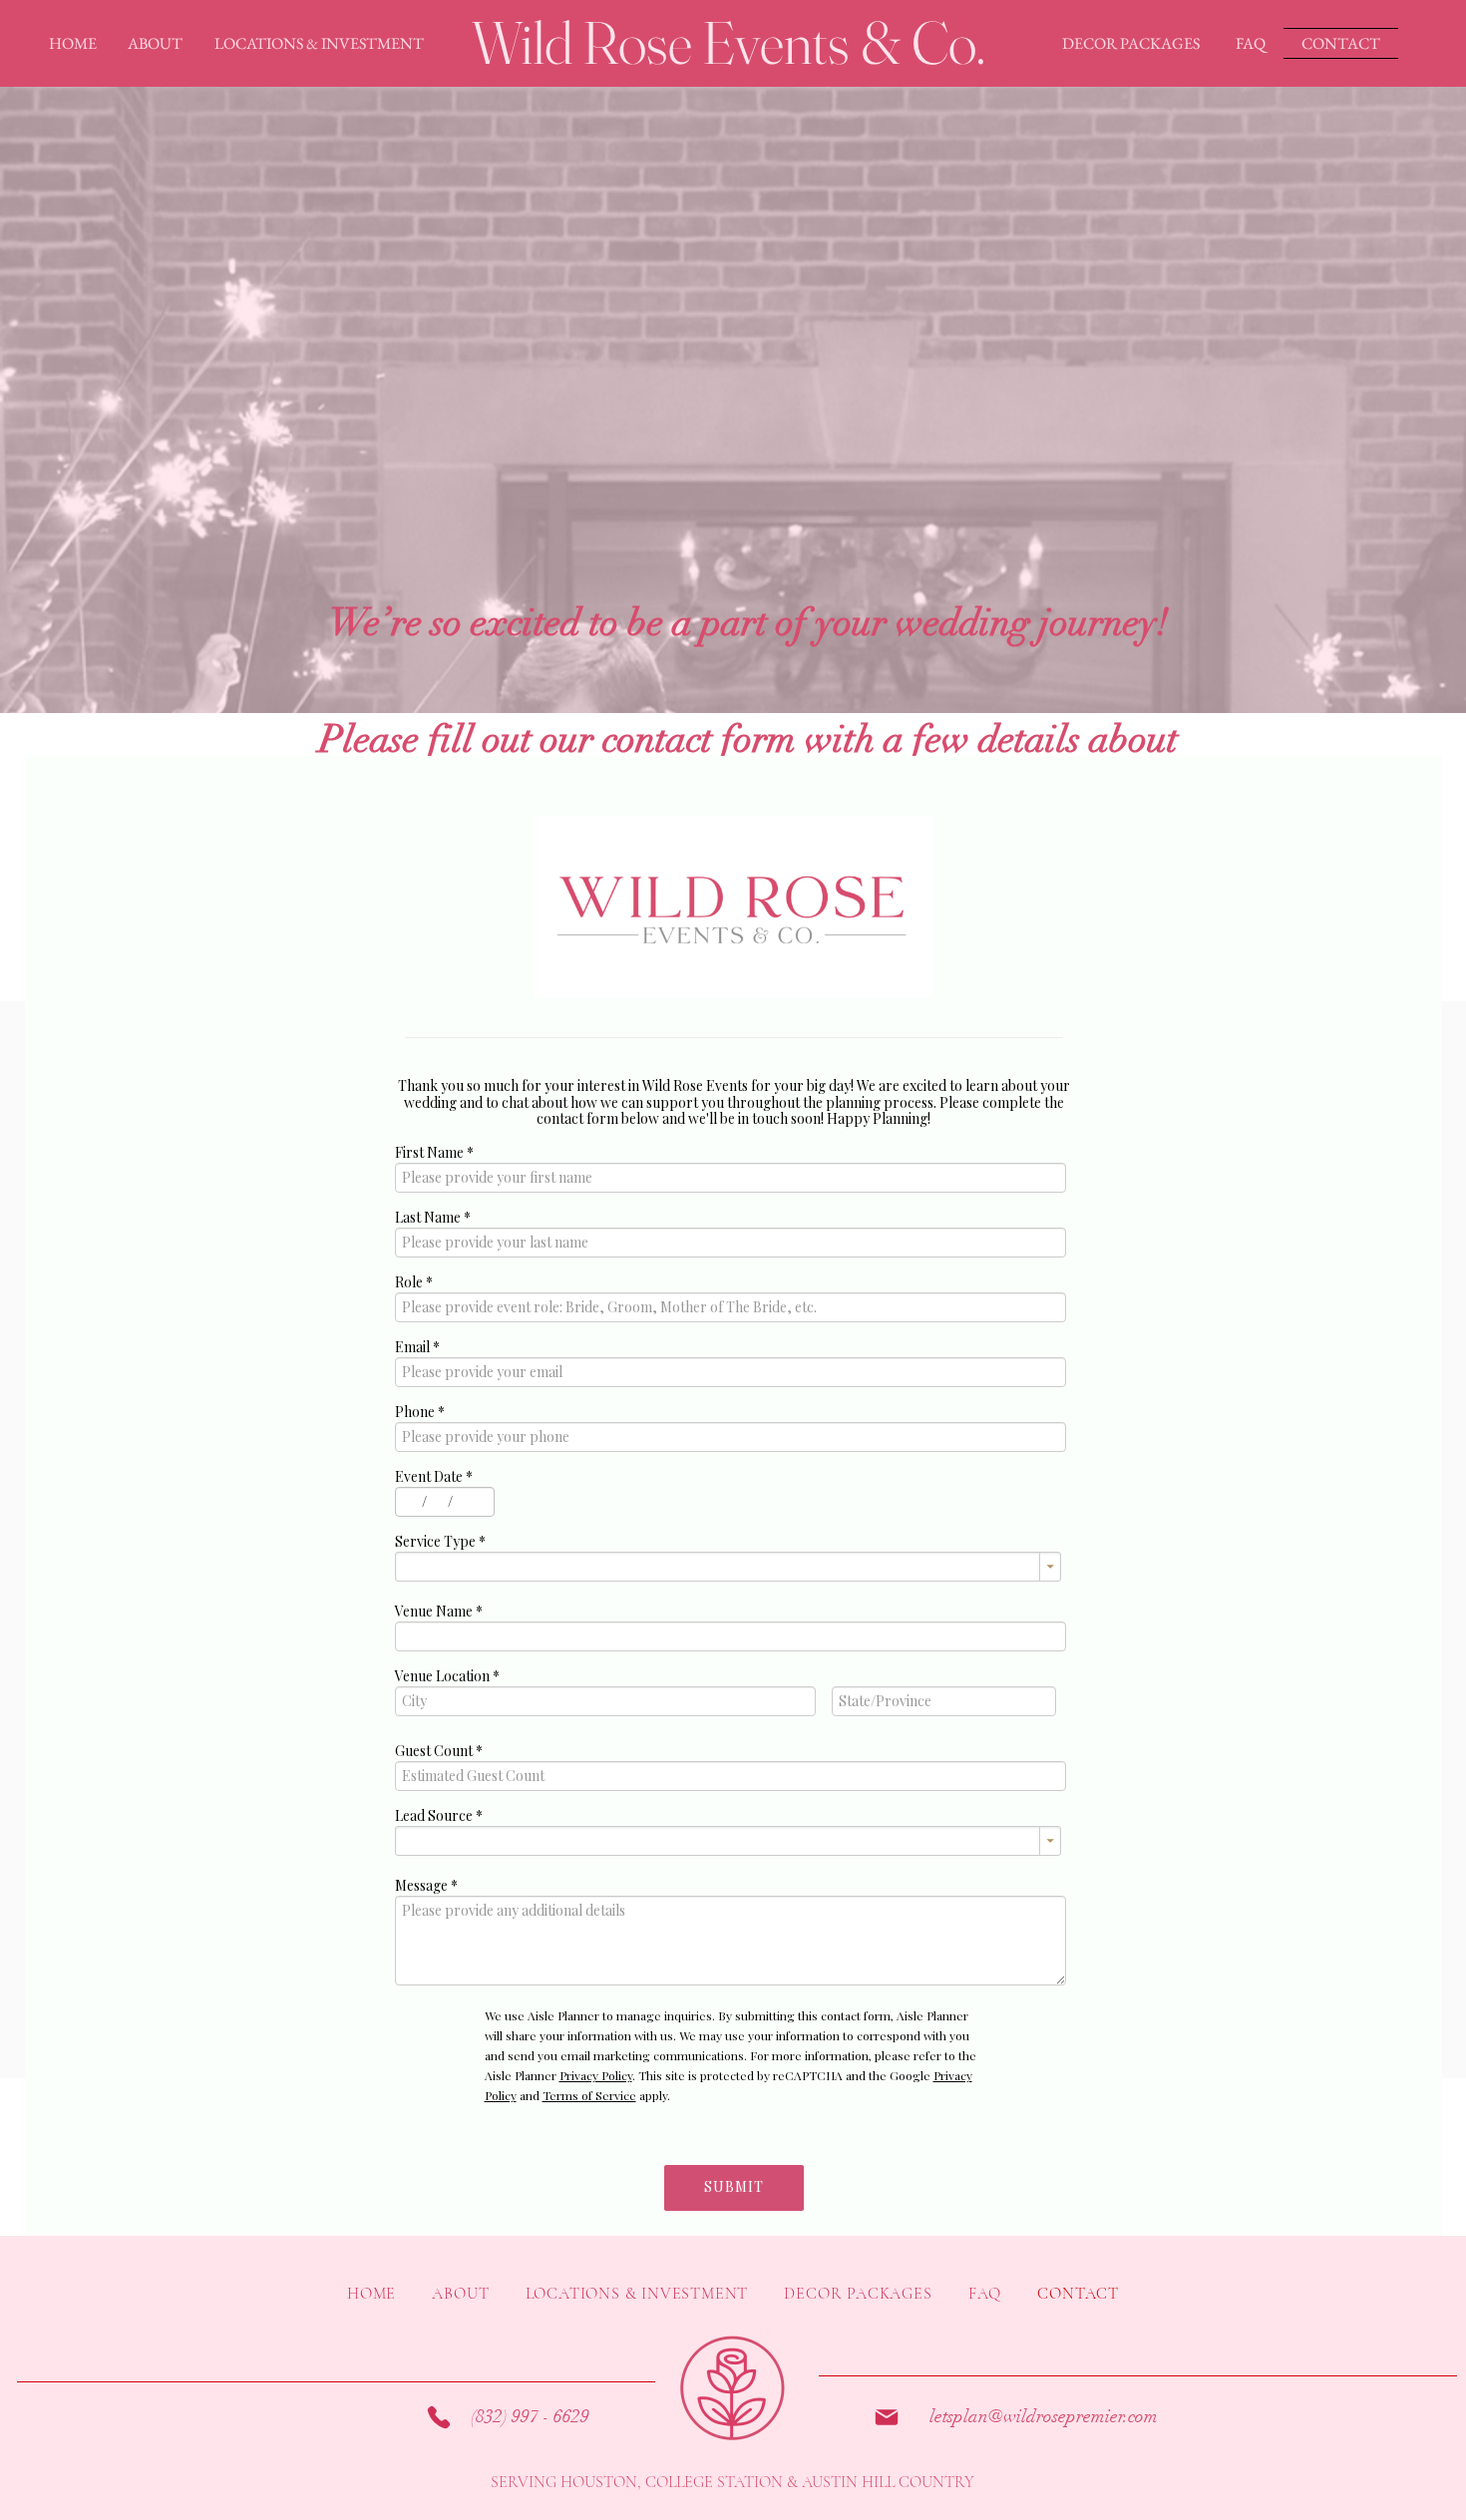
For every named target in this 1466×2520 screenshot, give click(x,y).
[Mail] (887, 2417)
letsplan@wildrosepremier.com (1044, 2416)
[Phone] (439, 2417)
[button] (156, 43)
